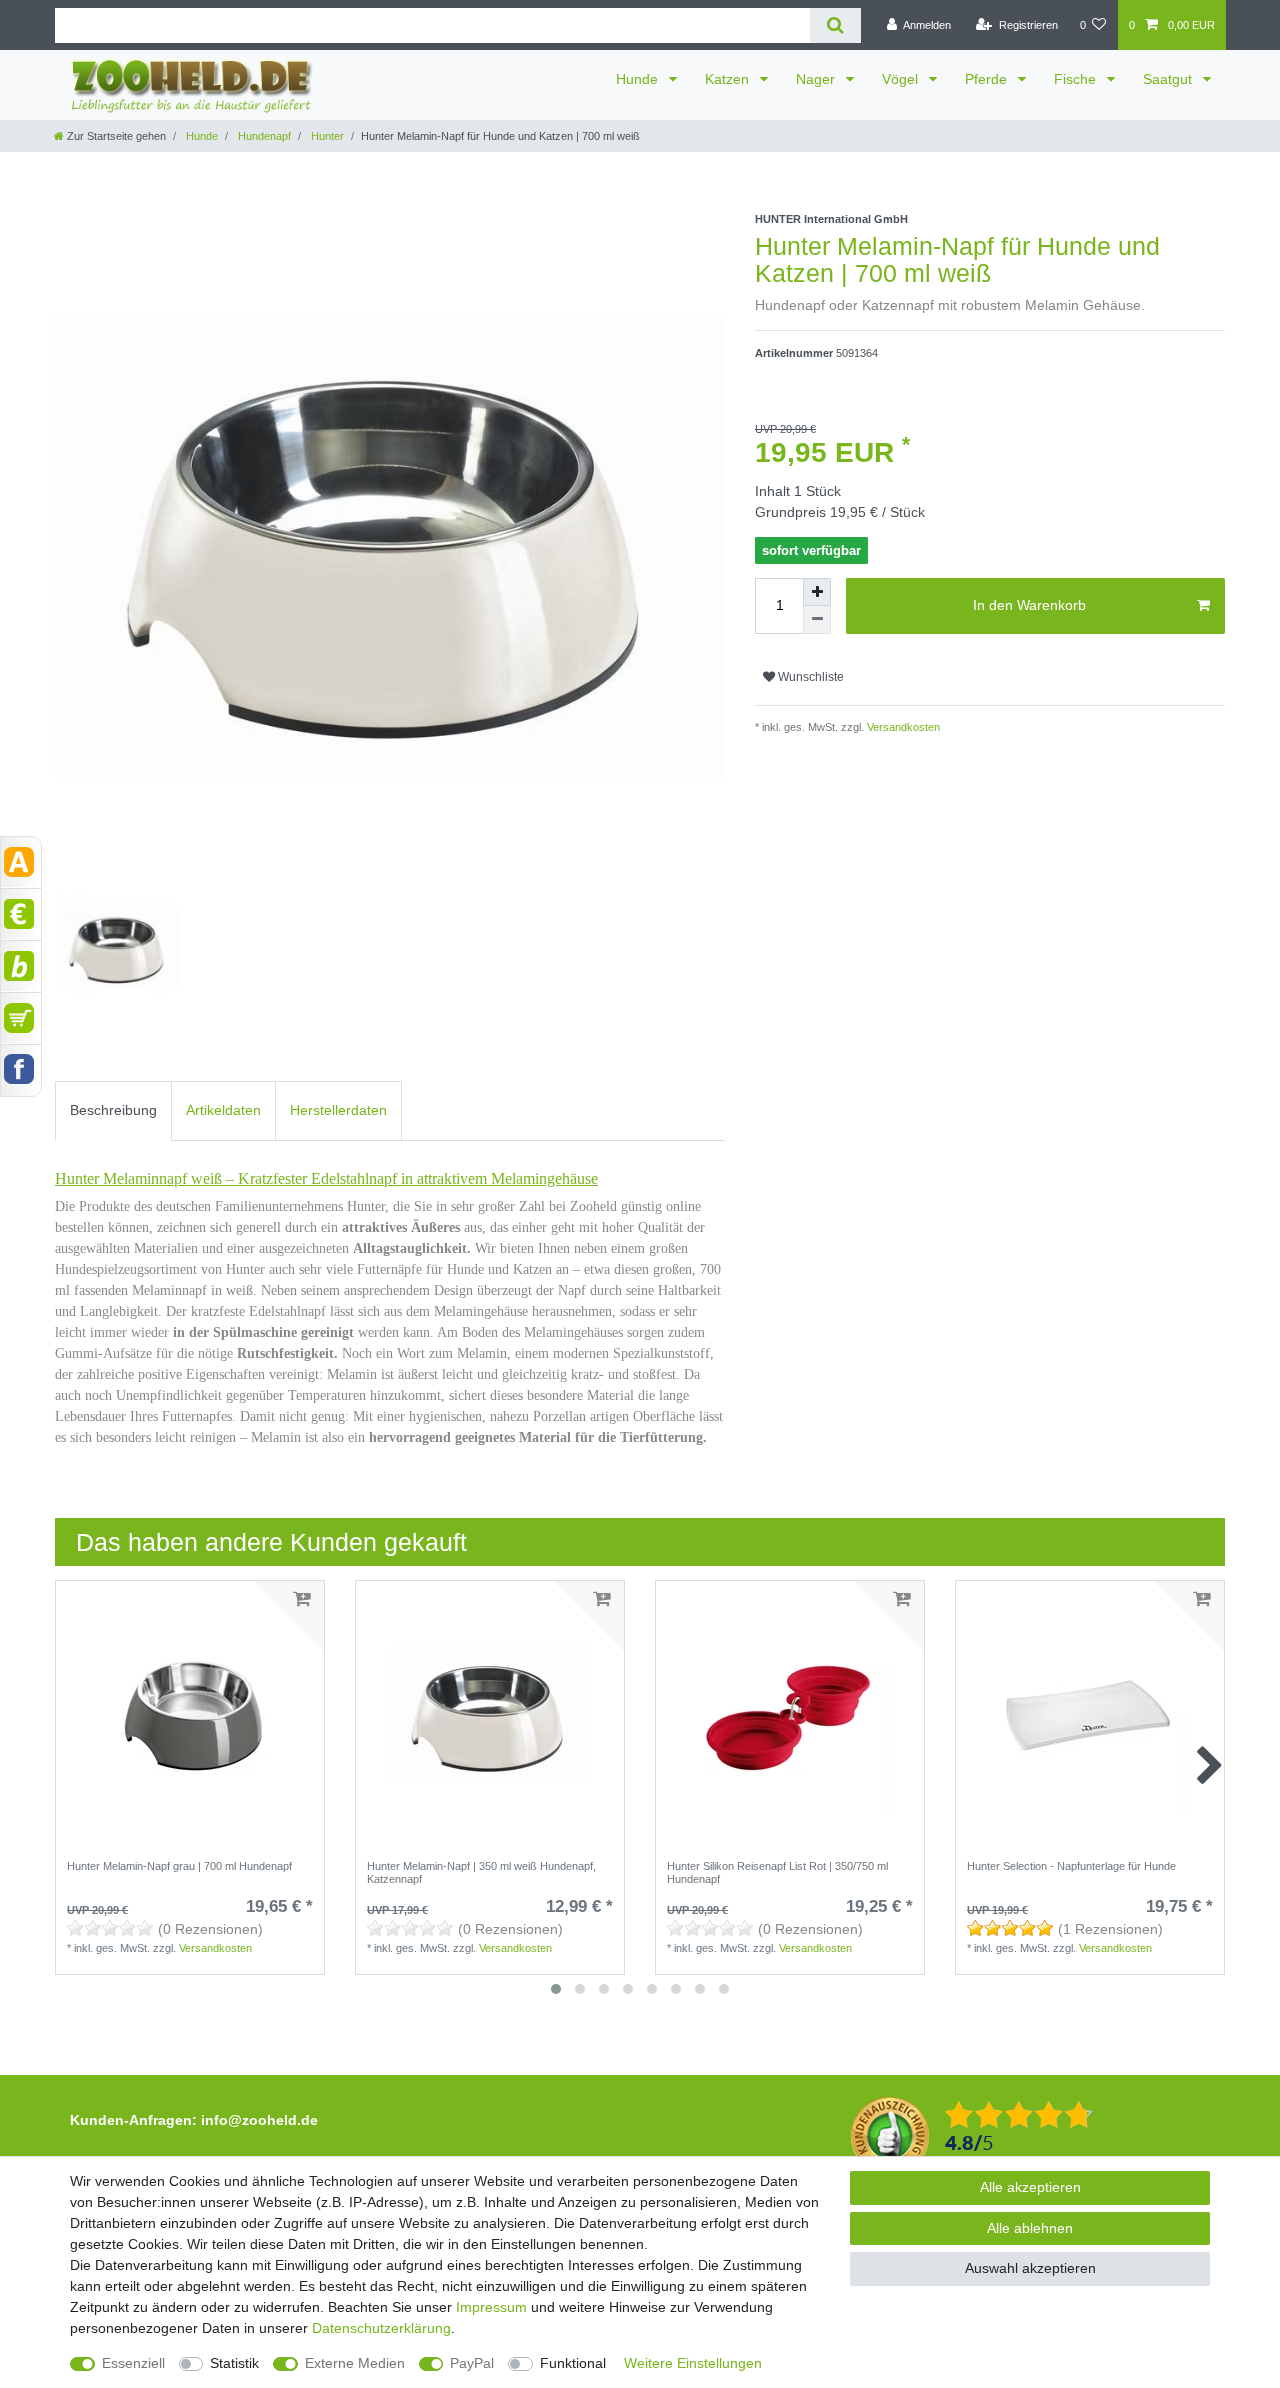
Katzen (729, 79)
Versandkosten (902, 727)
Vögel (902, 79)
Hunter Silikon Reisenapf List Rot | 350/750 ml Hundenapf (777, 1872)
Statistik (234, 2363)
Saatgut (1169, 79)
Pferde (988, 79)
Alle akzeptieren (1030, 2187)
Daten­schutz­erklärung (381, 2328)
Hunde (639, 79)
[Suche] (835, 25)
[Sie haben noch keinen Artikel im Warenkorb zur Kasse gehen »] (21, 1018)
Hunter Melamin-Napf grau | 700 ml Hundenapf (179, 1866)
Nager (817, 79)
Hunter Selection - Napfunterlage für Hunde (1071, 1866)
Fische (1077, 79)
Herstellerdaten (338, 1110)
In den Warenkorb (1029, 605)
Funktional (573, 2363)
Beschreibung (113, 1110)
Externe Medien (355, 2363)
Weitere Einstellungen (693, 2363)
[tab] (113, 1110)
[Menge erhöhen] (817, 592)
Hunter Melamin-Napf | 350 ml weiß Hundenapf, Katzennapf (481, 1872)
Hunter (326, 136)
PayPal (472, 2363)
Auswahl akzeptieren (1030, 2268)
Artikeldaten (223, 1110)
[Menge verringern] (817, 620)
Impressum (491, 2307)
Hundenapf (263, 136)
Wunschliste (809, 677)
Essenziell (133, 2363)
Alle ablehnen (1030, 2228)
